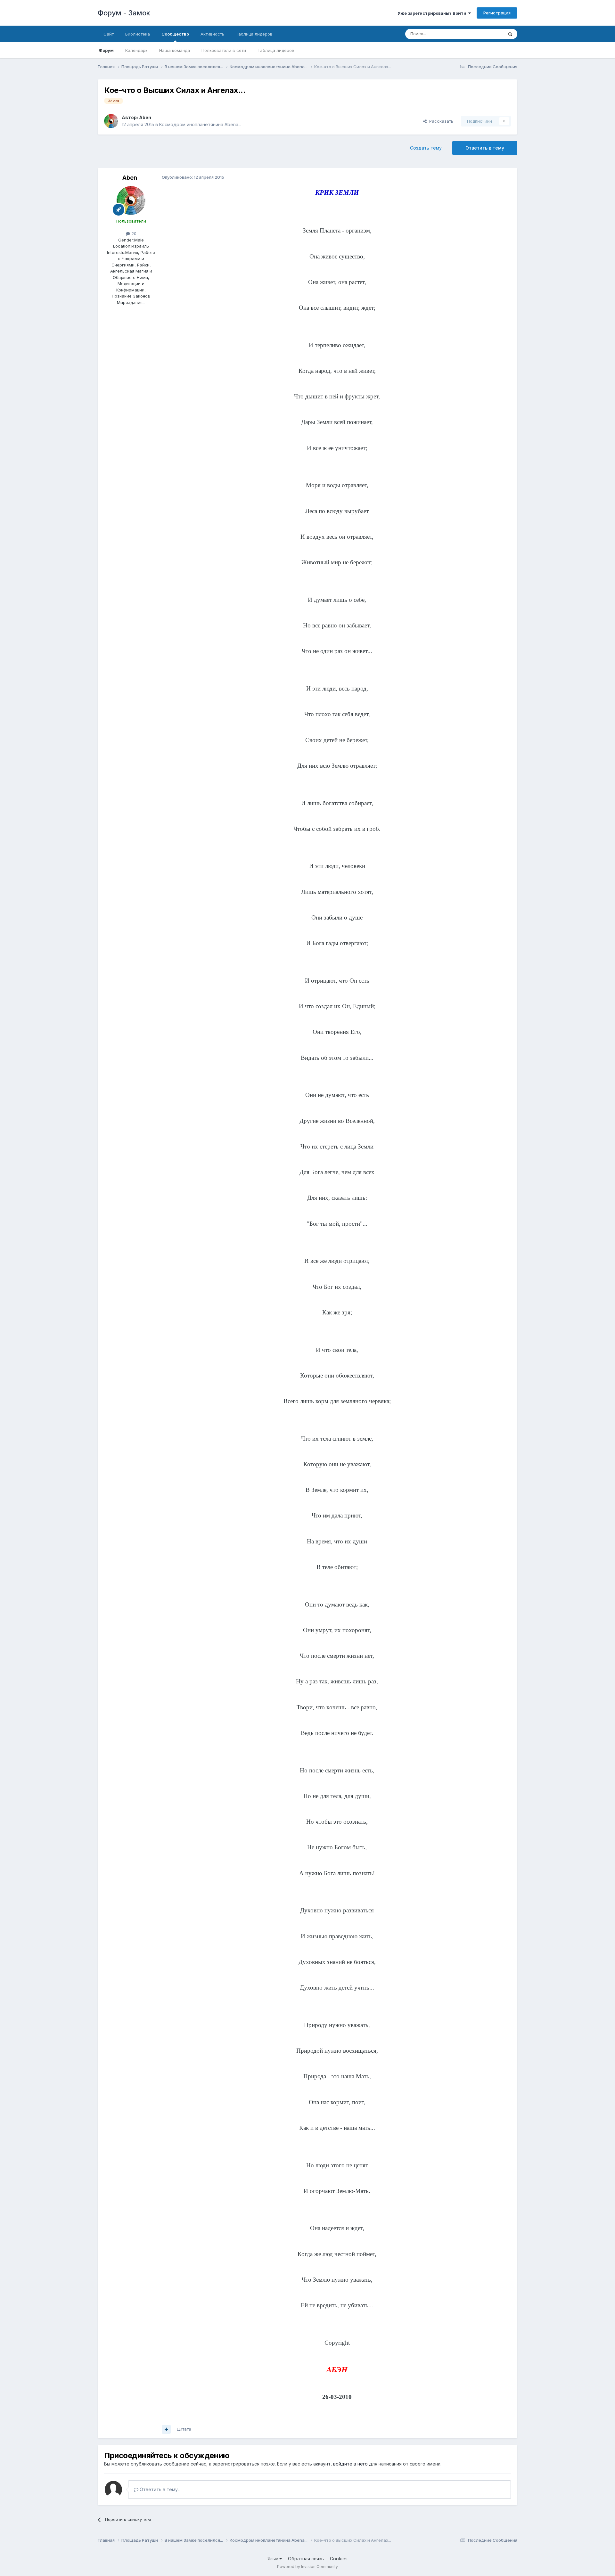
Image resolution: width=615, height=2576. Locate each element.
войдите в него (350, 2464)
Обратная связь (306, 2559)
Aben (145, 117)
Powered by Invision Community (307, 2567)
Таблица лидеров (276, 50)
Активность (212, 34)
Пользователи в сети (224, 50)
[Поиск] (510, 34)
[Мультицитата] (166, 2429)
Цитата (184, 2429)
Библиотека (138, 34)
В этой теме (483, 34)
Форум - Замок (124, 13)
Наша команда (175, 50)
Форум (106, 50)
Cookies (339, 2559)
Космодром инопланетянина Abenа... (200, 124)
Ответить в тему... (160, 2489)
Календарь (136, 50)
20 (133, 233)
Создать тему (426, 148)
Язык (273, 2559)
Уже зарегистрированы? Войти (433, 13)
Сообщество (175, 34)
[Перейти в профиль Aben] (111, 121)
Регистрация (497, 13)
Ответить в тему (485, 148)
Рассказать (440, 121)
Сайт (109, 34)
